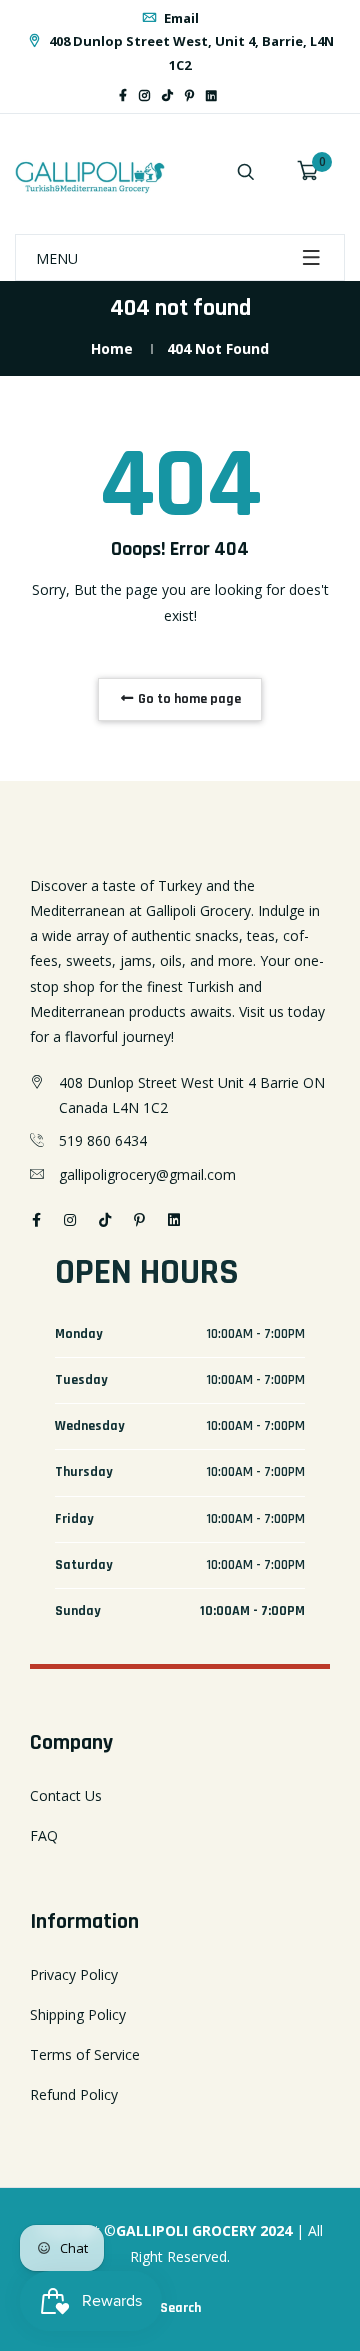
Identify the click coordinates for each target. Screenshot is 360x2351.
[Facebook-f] (123, 95)
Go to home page (188, 699)
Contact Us (66, 1795)
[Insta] (241, 95)
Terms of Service (85, 2054)
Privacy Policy (74, 1974)
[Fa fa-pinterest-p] (189, 95)
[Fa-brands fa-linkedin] (211, 95)
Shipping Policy (78, 2014)
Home (112, 348)
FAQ (44, 1835)
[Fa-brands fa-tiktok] (167, 95)
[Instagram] (144, 95)
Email (180, 18)
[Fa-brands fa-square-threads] (229, 95)
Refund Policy (74, 2094)
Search (180, 2308)
